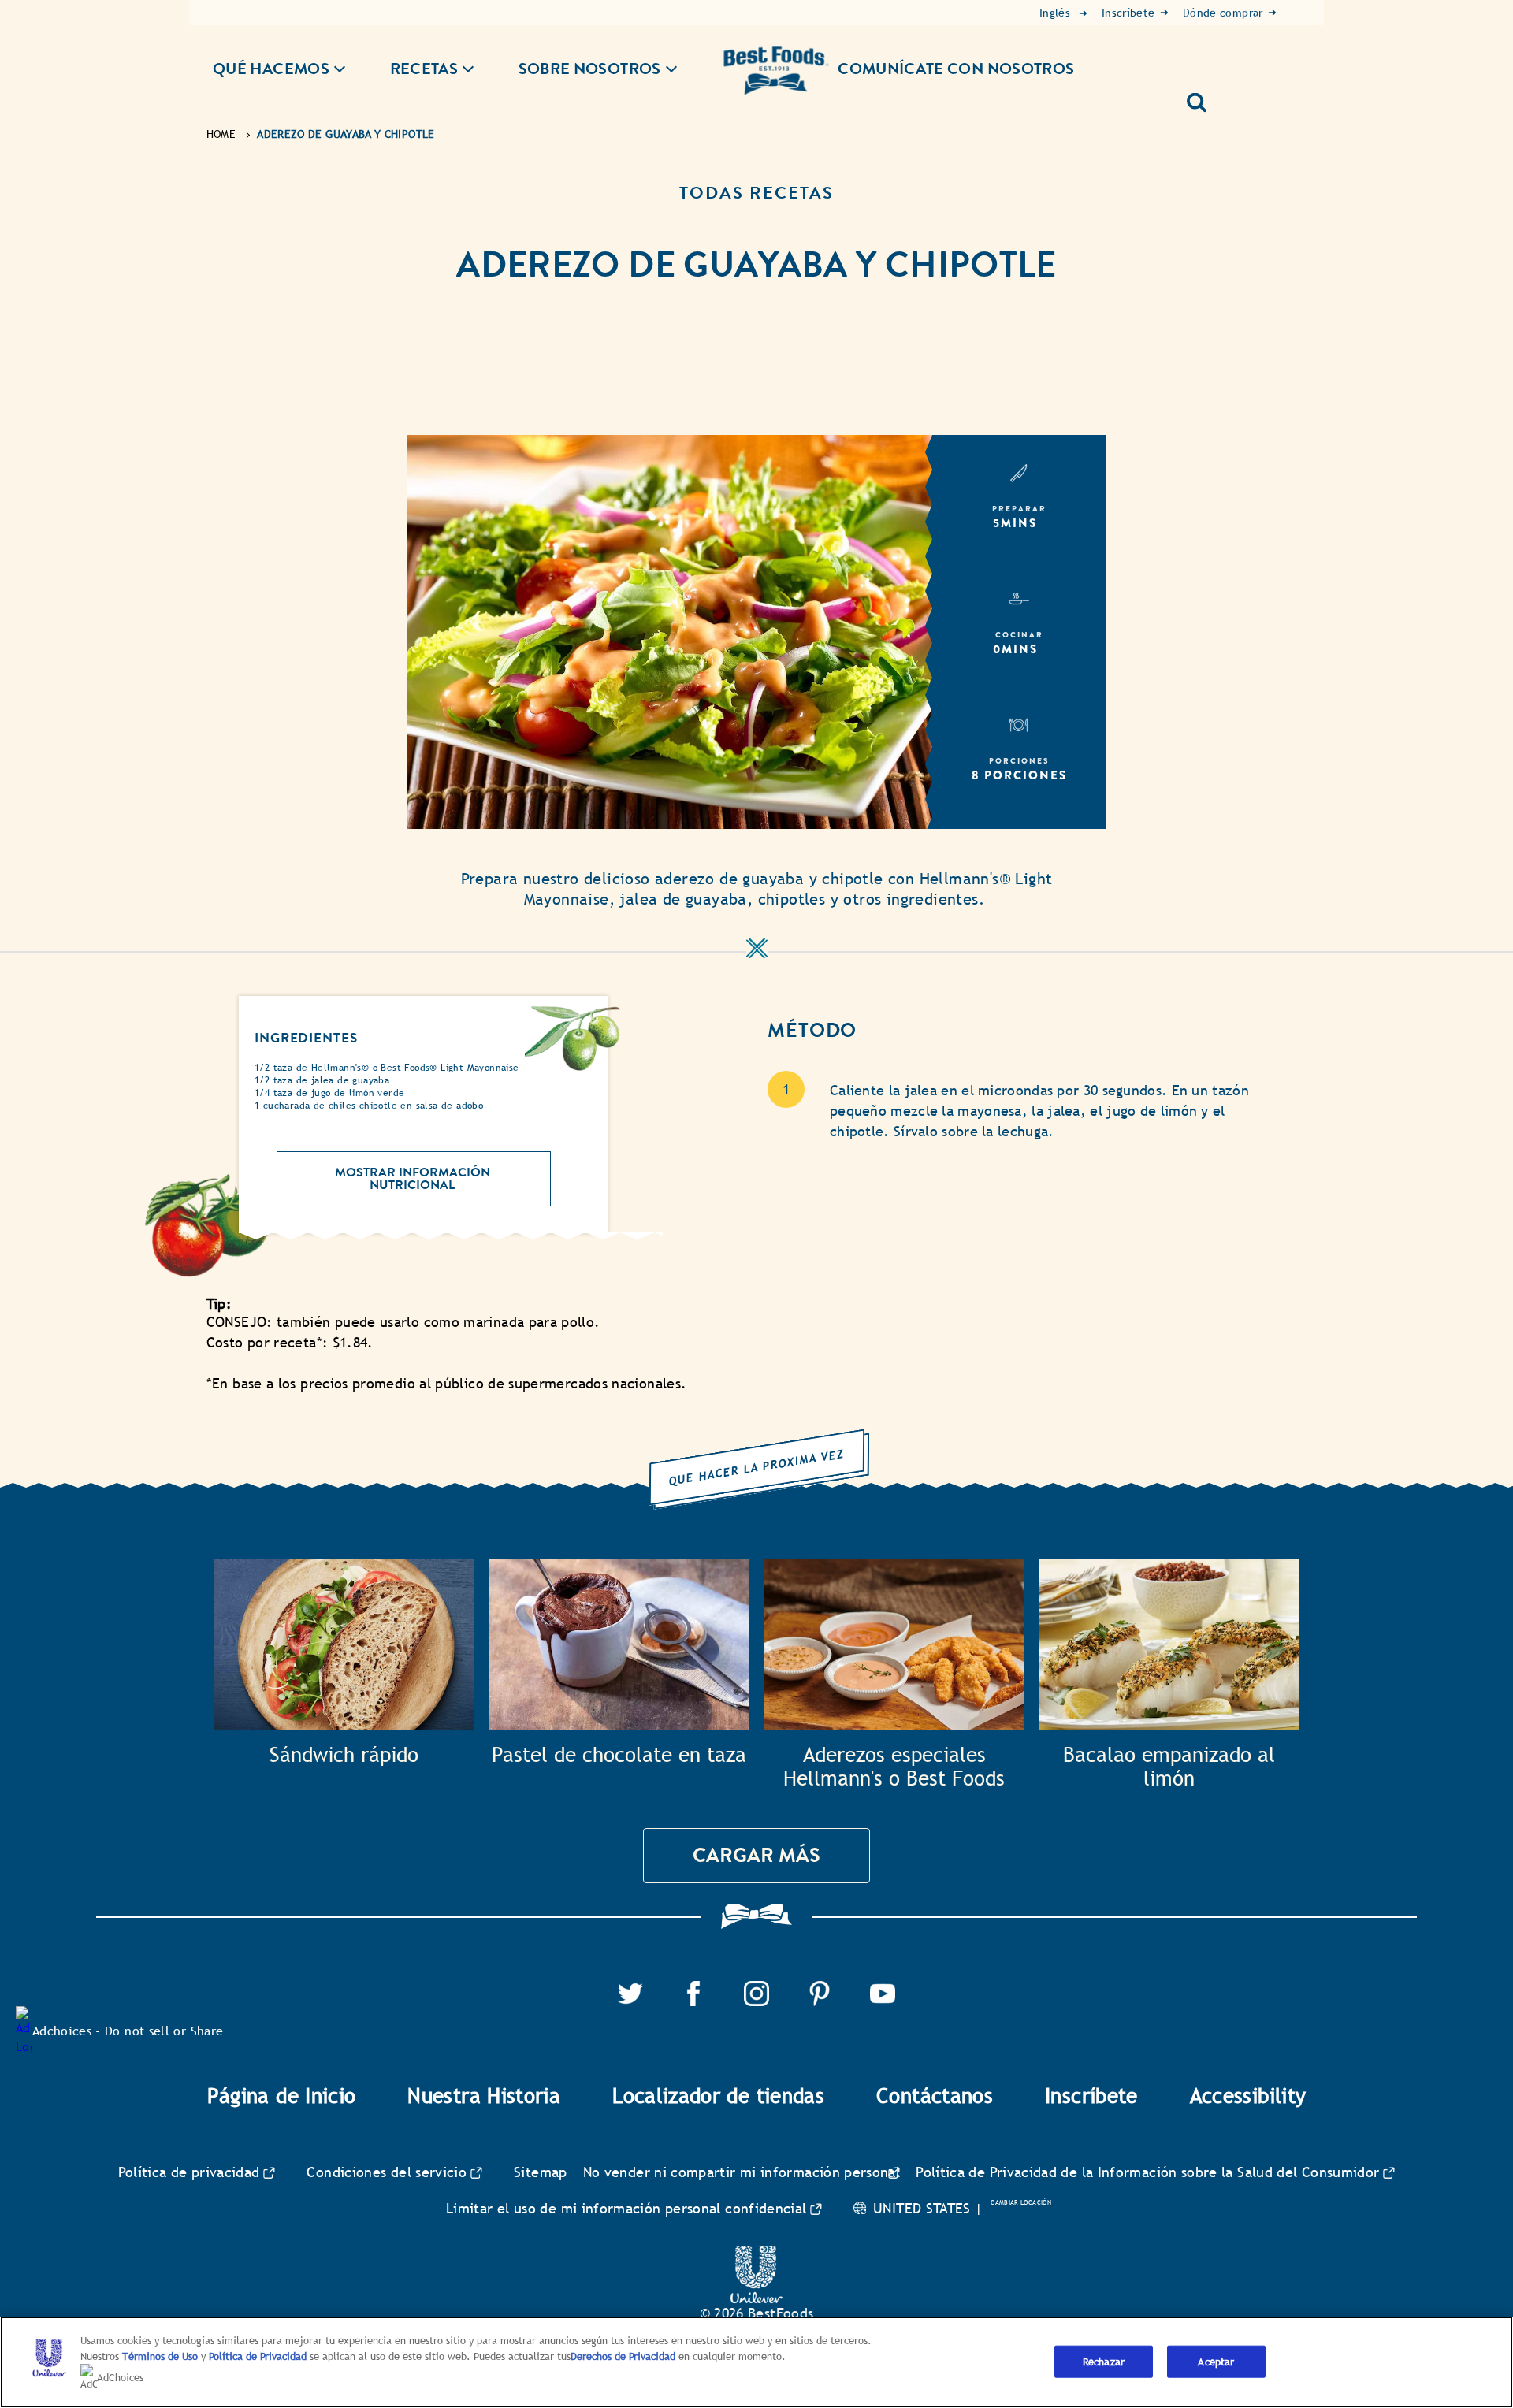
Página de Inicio (282, 2096)
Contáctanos (935, 2096)
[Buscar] (1203, 97)
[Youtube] (883, 1990)
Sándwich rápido (344, 1755)
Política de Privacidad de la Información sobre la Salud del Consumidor (1147, 2172)
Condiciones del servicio (387, 2172)
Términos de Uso (160, 2356)
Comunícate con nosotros (956, 69)
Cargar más (756, 1855)
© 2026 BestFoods (757, 2313)
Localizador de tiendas (718, 2096)
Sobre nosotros (590, 69)
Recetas (424, 69)
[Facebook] (693, 1990)
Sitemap (541, 2172)
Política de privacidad (189, 2172)
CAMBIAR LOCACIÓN (1021, 2202)
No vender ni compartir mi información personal (742, 2172)
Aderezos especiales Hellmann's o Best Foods (894, 1767)
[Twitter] (630, 1990)
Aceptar (1216, 2361)
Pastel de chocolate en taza (619, 1755)
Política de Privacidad (259, 2356)
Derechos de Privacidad (623, 2356)
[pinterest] (820, 1990)
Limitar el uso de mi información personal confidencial (626, 2208)
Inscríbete (1091, 2096)
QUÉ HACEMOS (271, 69)
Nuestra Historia (484, 2096)
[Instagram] (756, 1990)
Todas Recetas (756, 193)
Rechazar (1104, 2361)
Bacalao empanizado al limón (1169, 1767)
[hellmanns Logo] (776, 59)
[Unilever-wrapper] (756, 2255)
